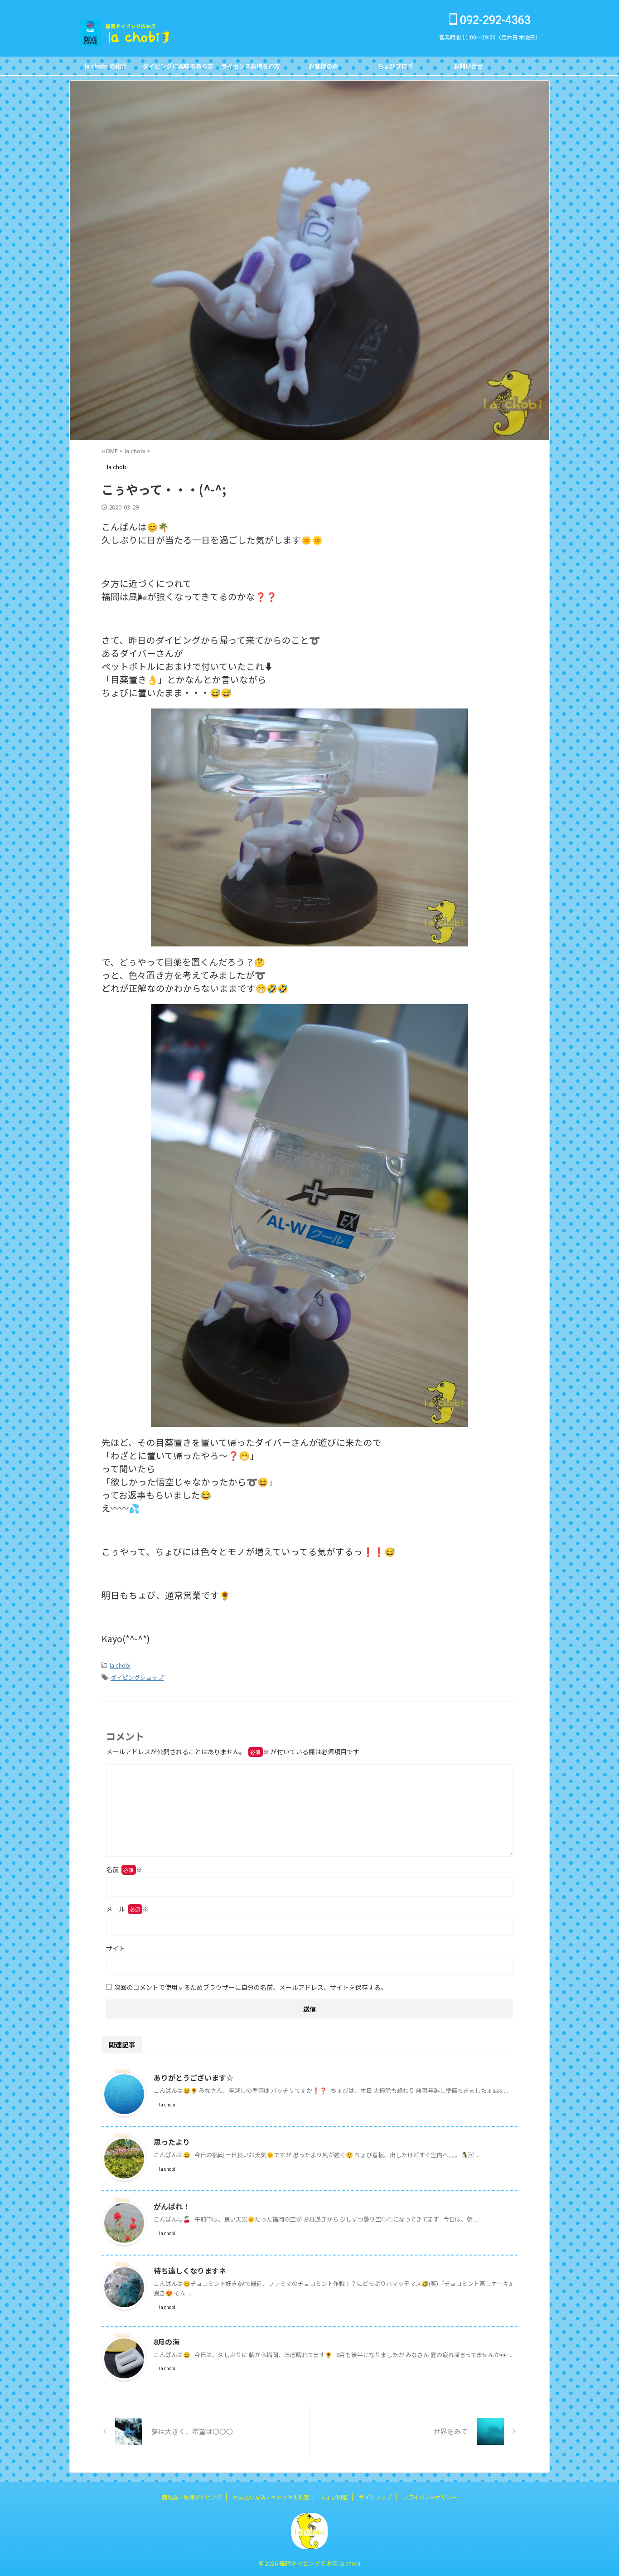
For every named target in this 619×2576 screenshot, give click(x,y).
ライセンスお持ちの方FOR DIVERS (251, 68)
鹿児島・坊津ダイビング (192, 2497)
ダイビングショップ (137, 1677)
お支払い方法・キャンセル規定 (271, 2497)
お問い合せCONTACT (468, 68)
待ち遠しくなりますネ (190, 2270)
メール (127, 1909)
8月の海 (167, 2342)
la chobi (120, 1665)
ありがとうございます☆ (193, 2077)
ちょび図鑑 (334, 2497)
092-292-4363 (494, 20)
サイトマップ (375, 2497)
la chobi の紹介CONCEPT (106, 68)
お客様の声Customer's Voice (323, 68)
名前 (124, 1869)
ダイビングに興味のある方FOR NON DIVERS (178, 68)
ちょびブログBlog (396, 68)
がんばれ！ (172, 2206)
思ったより (172, 2142)
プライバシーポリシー (430, 2497)
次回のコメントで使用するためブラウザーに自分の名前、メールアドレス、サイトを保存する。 (251, 1987)
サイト (116, 1948)
